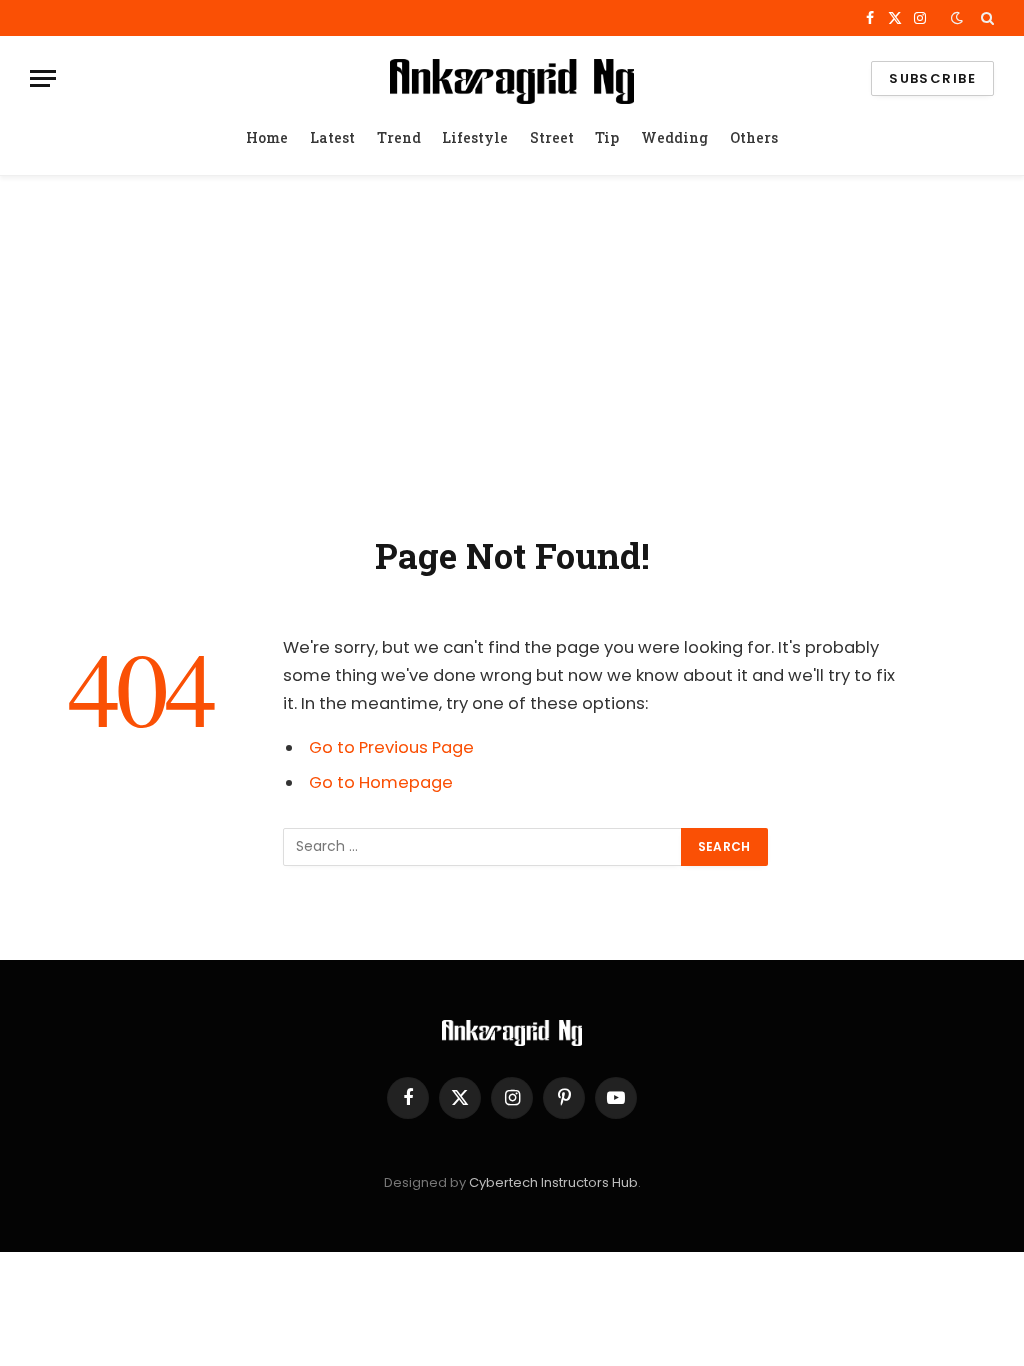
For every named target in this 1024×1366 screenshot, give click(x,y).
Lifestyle (475, 137)
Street (552, 137)
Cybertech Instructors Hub (553, 1182)
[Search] (985, 18)
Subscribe (932, 78)
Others (754, 137)
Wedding (674, 137)
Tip (607, 137)
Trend (399, 137)
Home (267, 137)
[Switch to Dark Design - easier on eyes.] (957, 18)
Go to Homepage (381, 782)
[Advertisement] (512, 351)
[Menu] (43, 78)
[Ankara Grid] (511, 78)
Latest (332, 137)
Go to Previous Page (391, 747)
